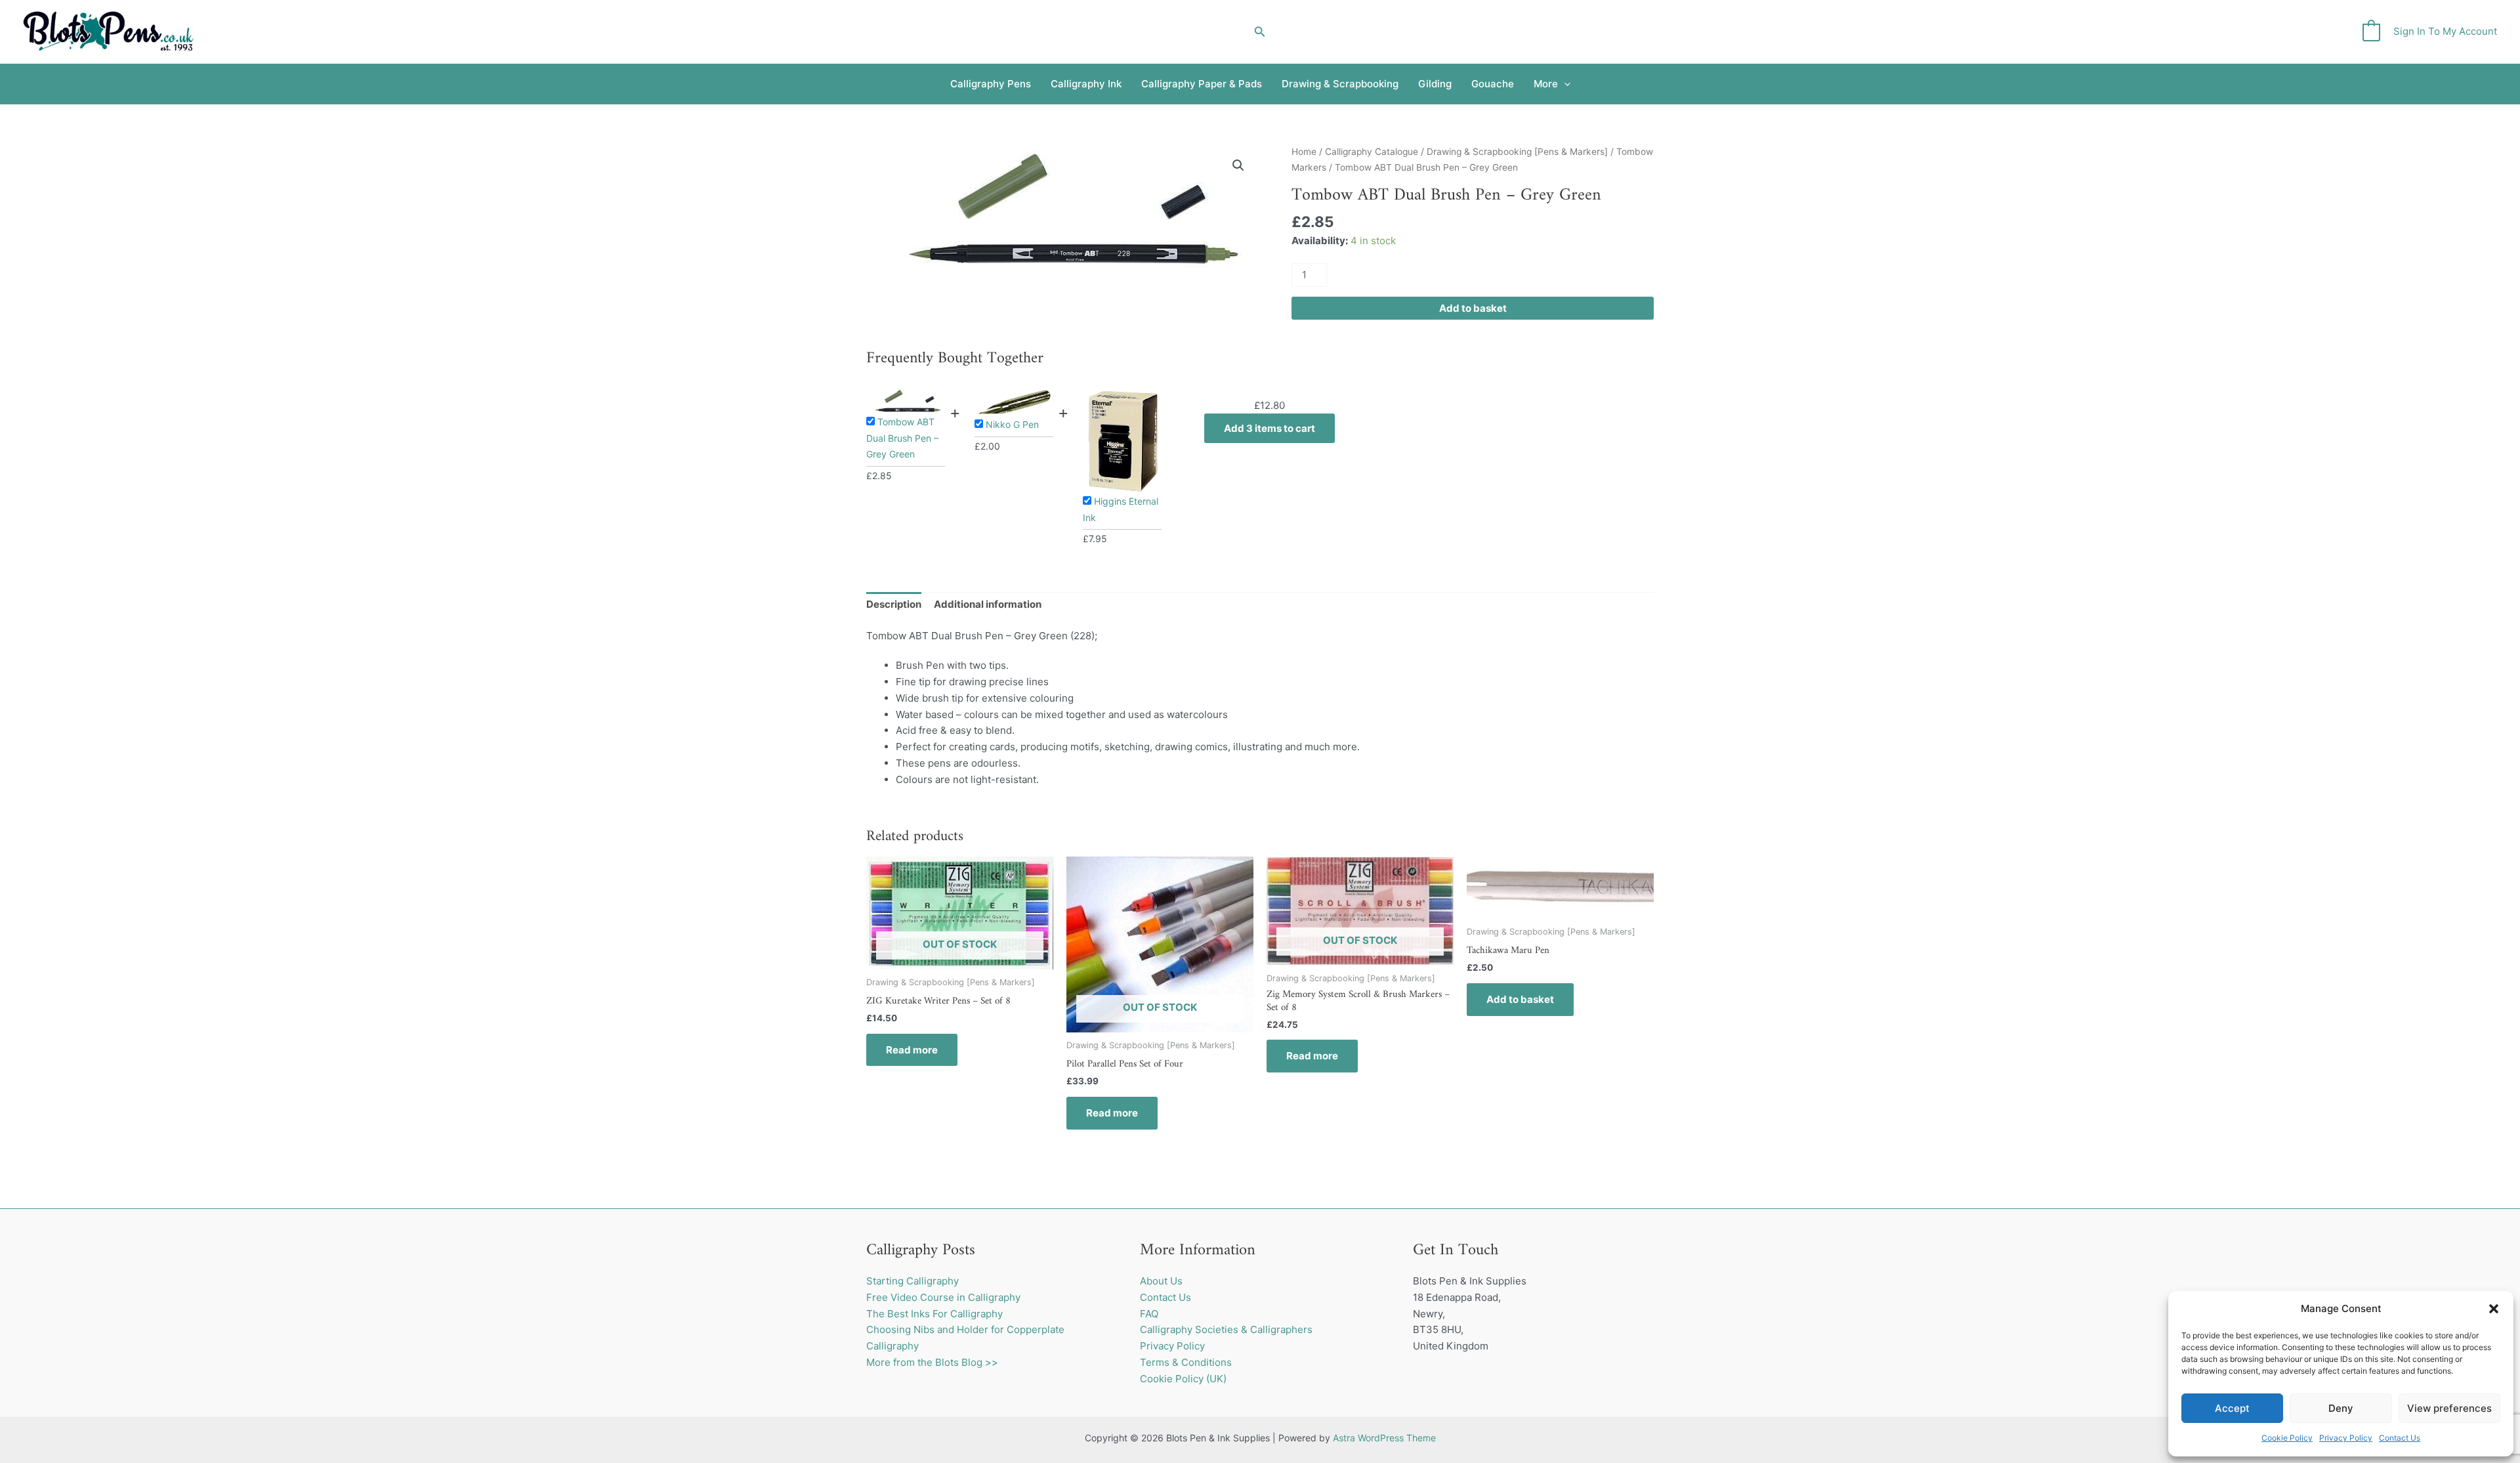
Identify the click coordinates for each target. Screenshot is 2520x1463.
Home (1304, 152)
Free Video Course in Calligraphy (943, 1297)
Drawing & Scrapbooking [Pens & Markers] (1517, 152)
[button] (2494, 1309)
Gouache (1493, 84)
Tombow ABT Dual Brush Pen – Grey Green (902, 438)
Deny (2341, 1408)
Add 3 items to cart (1270, 428)
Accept (2232, 1408)
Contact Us (2400, 1438)
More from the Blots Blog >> (932, 1362)
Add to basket (1473, 308)
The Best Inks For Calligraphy (934, 1314)
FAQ (1149, 1314)
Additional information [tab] (988, 604)
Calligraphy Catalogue (1372, 152)
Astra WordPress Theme (1384, 1438)
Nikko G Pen (1012, 424)
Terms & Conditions (1186, 1362)
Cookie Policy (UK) (1183, 1379)
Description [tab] (894, 604)
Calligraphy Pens (991, 84)
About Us (1161, 1281)
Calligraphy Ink (1086, 84)
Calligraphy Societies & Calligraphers (1226, 1329)
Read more (912, 1050)
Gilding (1435, 84)
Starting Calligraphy (913, 1281)
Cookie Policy (2287, 1438)
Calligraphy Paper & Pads (1202, 84)
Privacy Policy (2346, 1438)
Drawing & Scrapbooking (1340, 84)
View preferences (2449, 1408)
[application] (1564, 84)
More (1546, 84)
